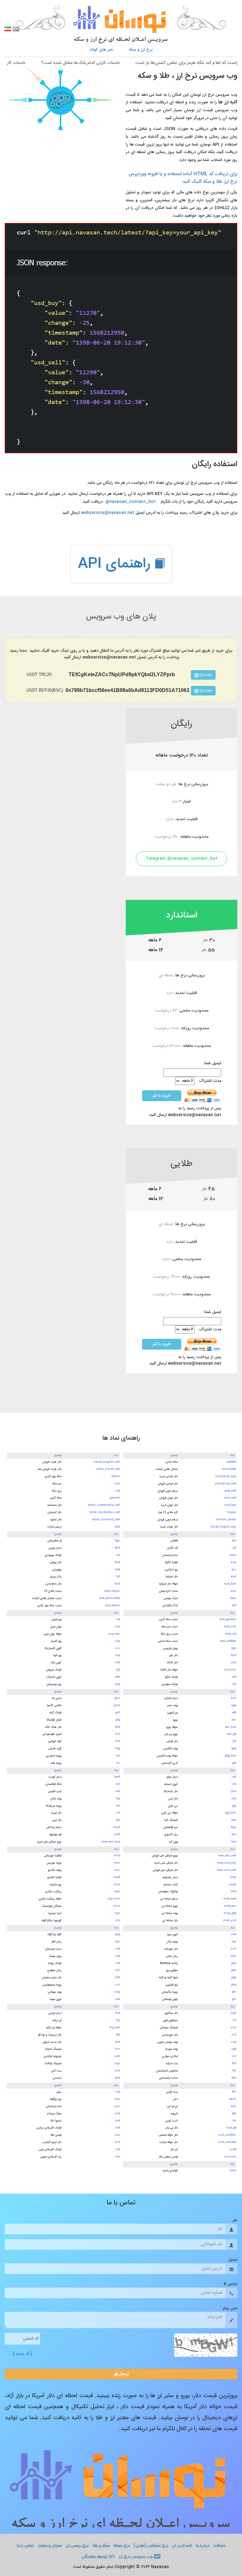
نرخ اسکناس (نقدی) (151, 2546)
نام (235, 2220)
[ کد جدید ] (22, 2354)
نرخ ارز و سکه (141, 50)
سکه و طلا (101, 2546)
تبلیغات (219, 2546)
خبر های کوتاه (101, 50)
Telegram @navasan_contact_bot (181, 859)
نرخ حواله (122, 2546)
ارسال (123, 2374)
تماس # (230, 2284)
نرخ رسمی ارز (77, 2546)
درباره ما (202, 2546)
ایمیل (233, 2260)
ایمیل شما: (212, 1063)
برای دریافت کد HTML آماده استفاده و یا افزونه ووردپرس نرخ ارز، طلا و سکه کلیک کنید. (183, 178)
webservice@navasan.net (108, 513)
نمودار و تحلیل (50, 2546)
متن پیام (230, 2308)
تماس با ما (25, 2546)
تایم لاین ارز (182, 2546)
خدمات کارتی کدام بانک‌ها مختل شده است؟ (104, 63)
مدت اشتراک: (210, 1081)
